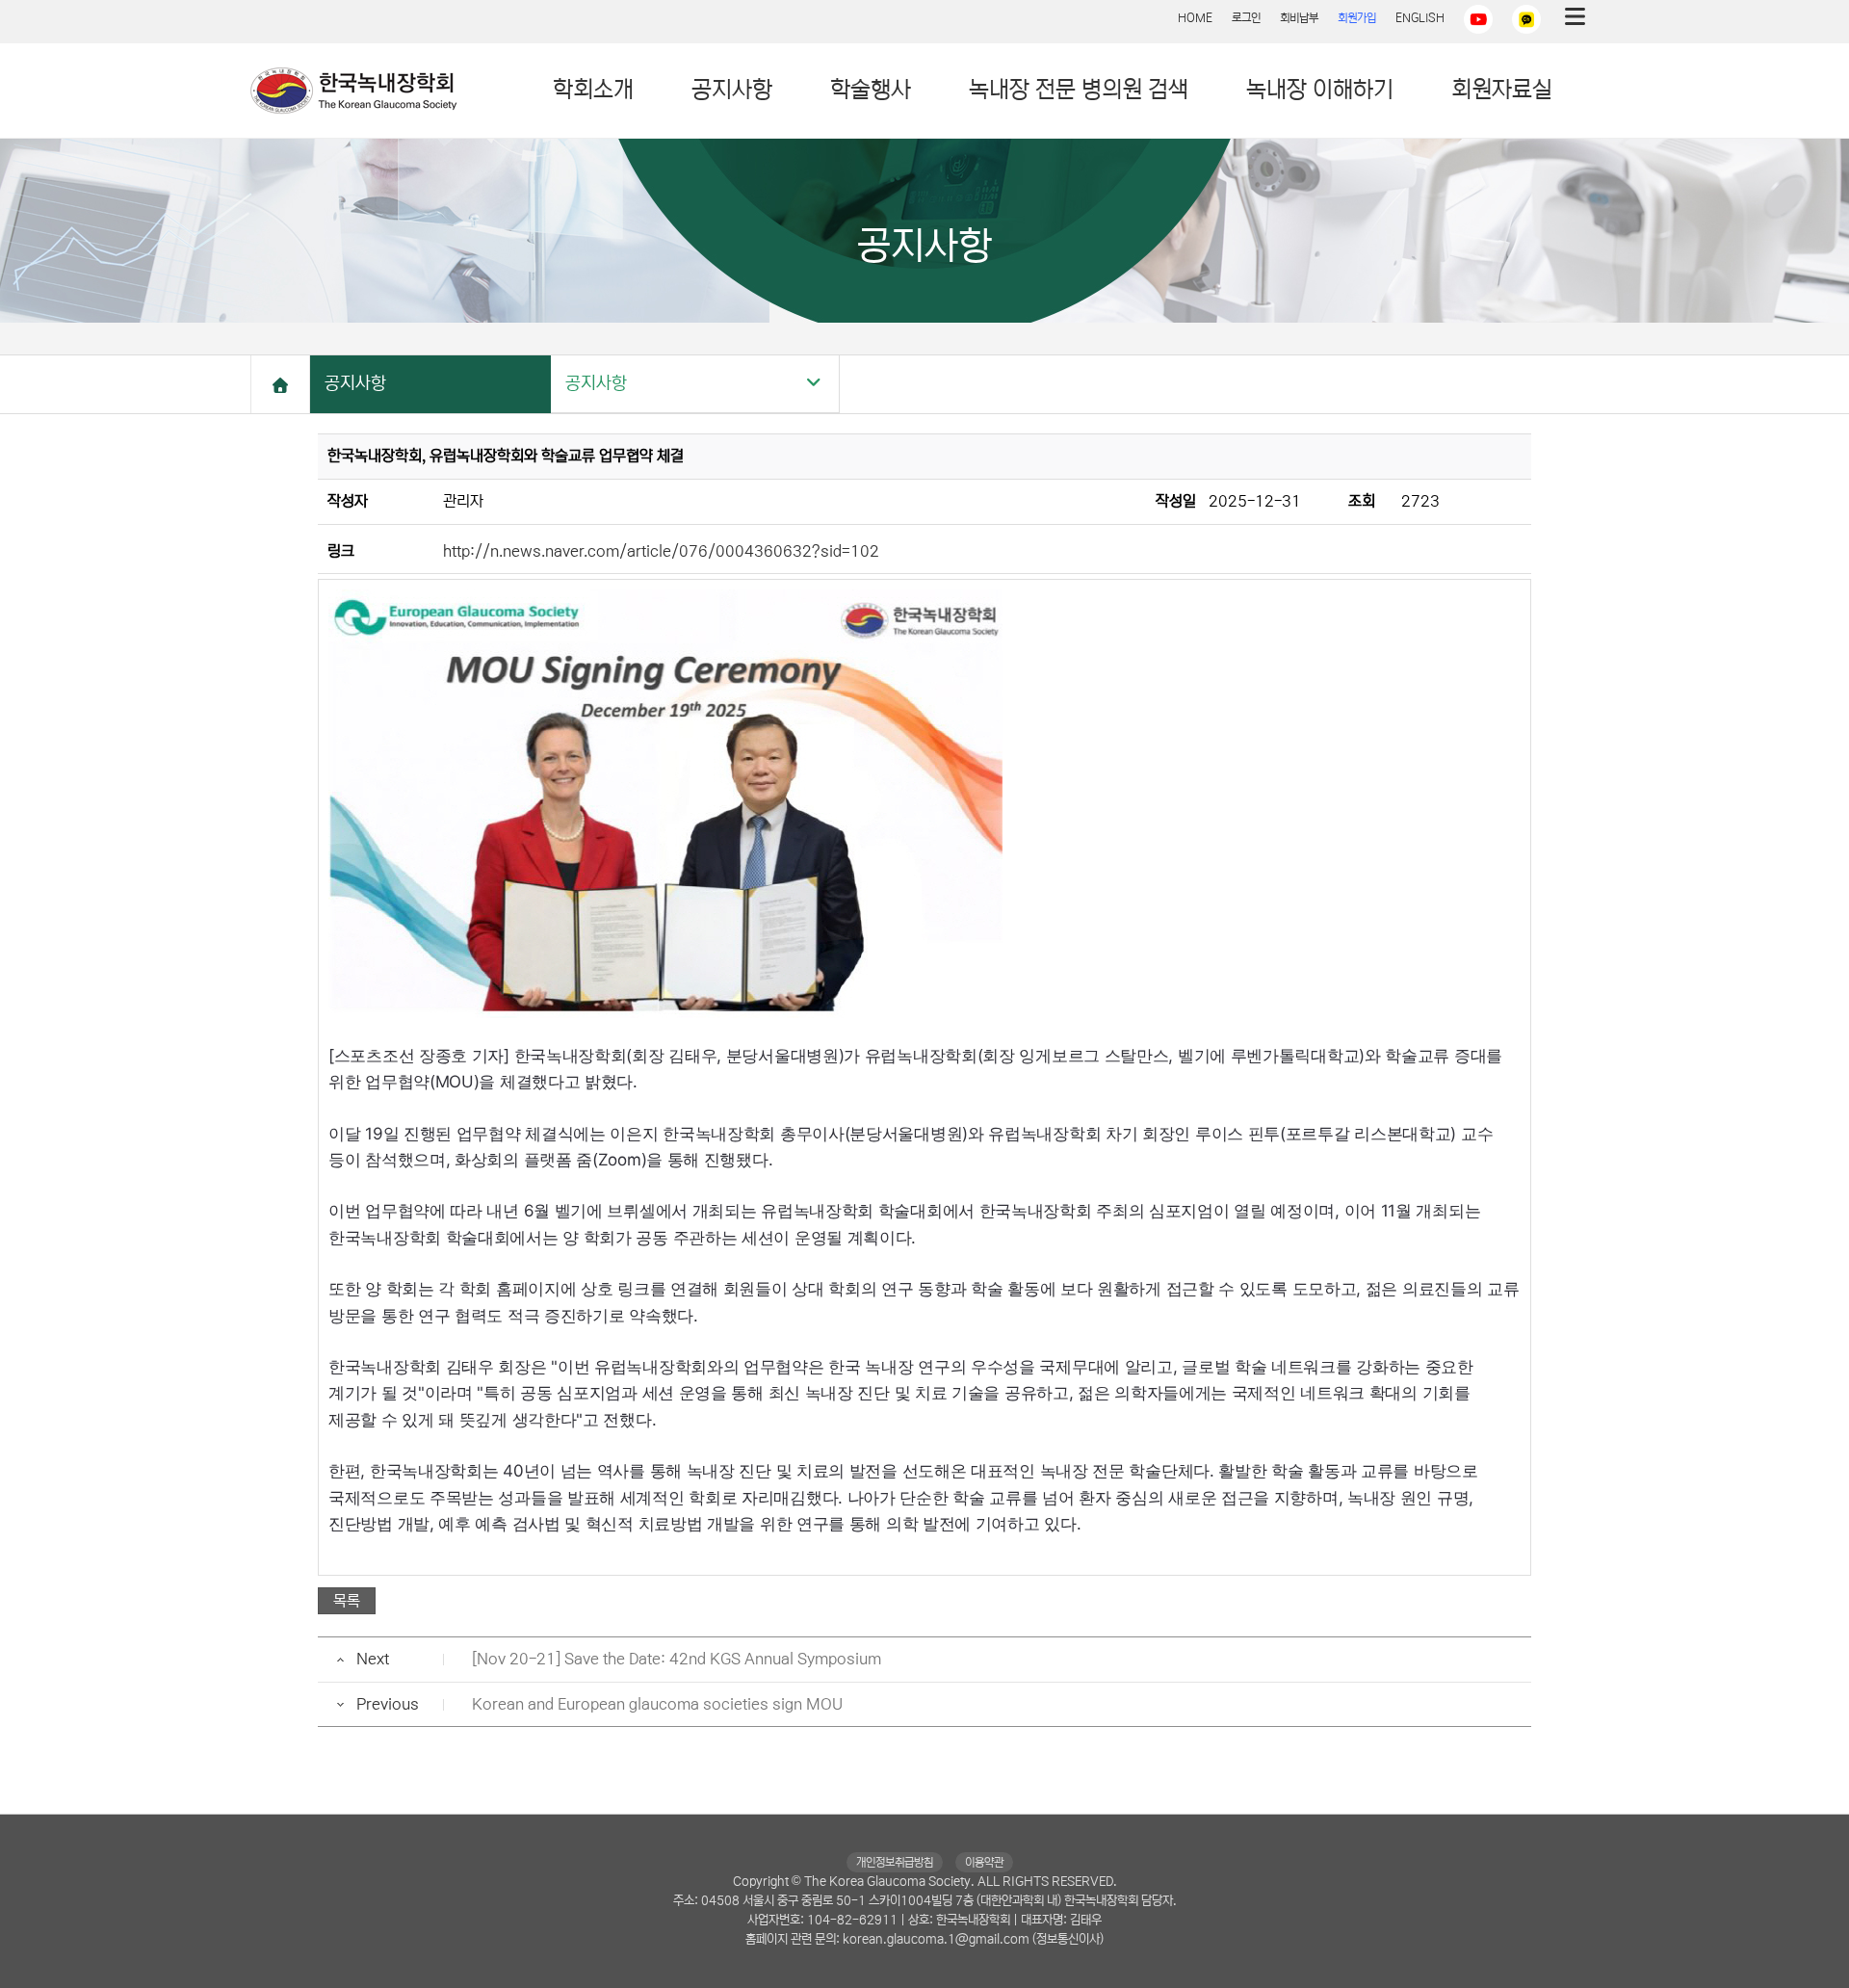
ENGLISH (1420, 18)
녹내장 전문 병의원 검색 (1079, 90)
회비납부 (1299, 18)
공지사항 (732, 90)
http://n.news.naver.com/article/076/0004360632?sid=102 (661, 551)
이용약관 (984, 1862)
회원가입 (1357, 18)
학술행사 (871, 90)
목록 (347, 1601)
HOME (1195, 18)
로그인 (1246, 18)
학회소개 (593, 90)
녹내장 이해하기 (1320, 90)
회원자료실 (1502, 90)
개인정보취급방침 (895, 1862)
